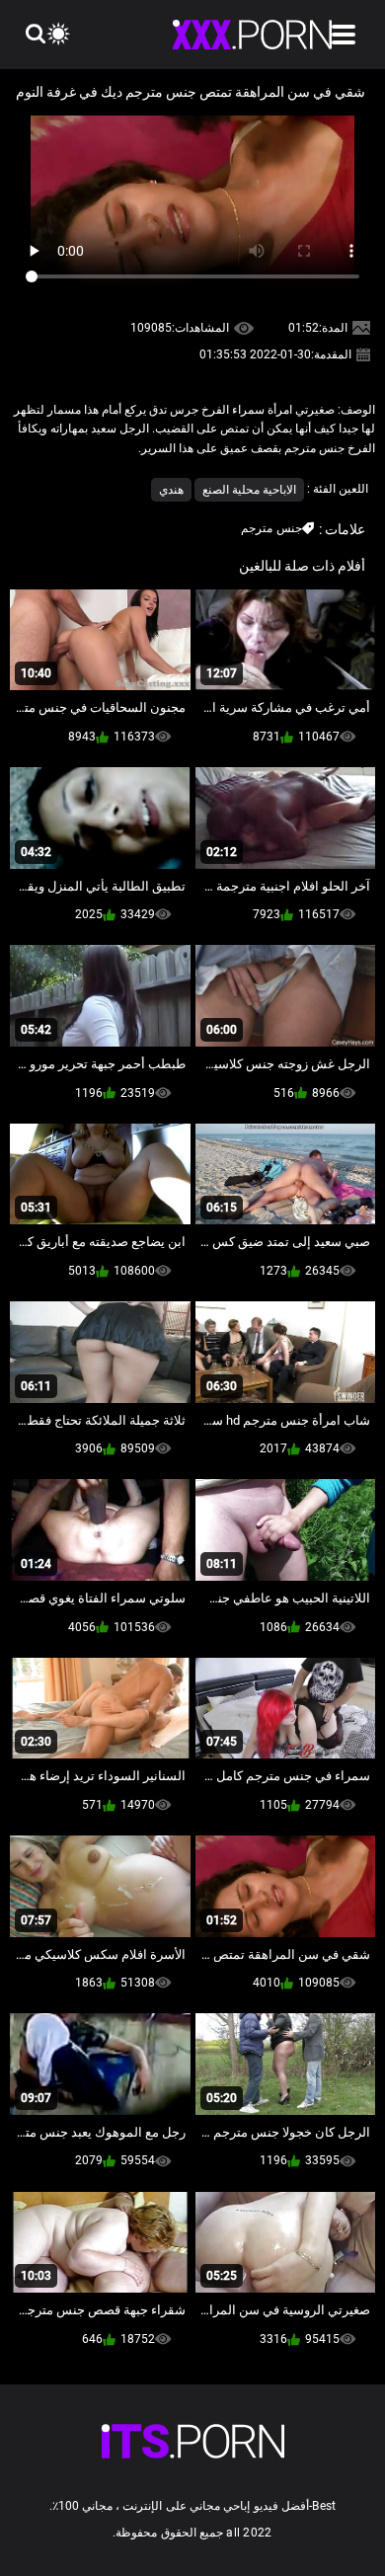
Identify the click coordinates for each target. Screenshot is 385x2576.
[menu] (344, 35)
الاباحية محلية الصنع (249, 490)
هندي (171, 490)
